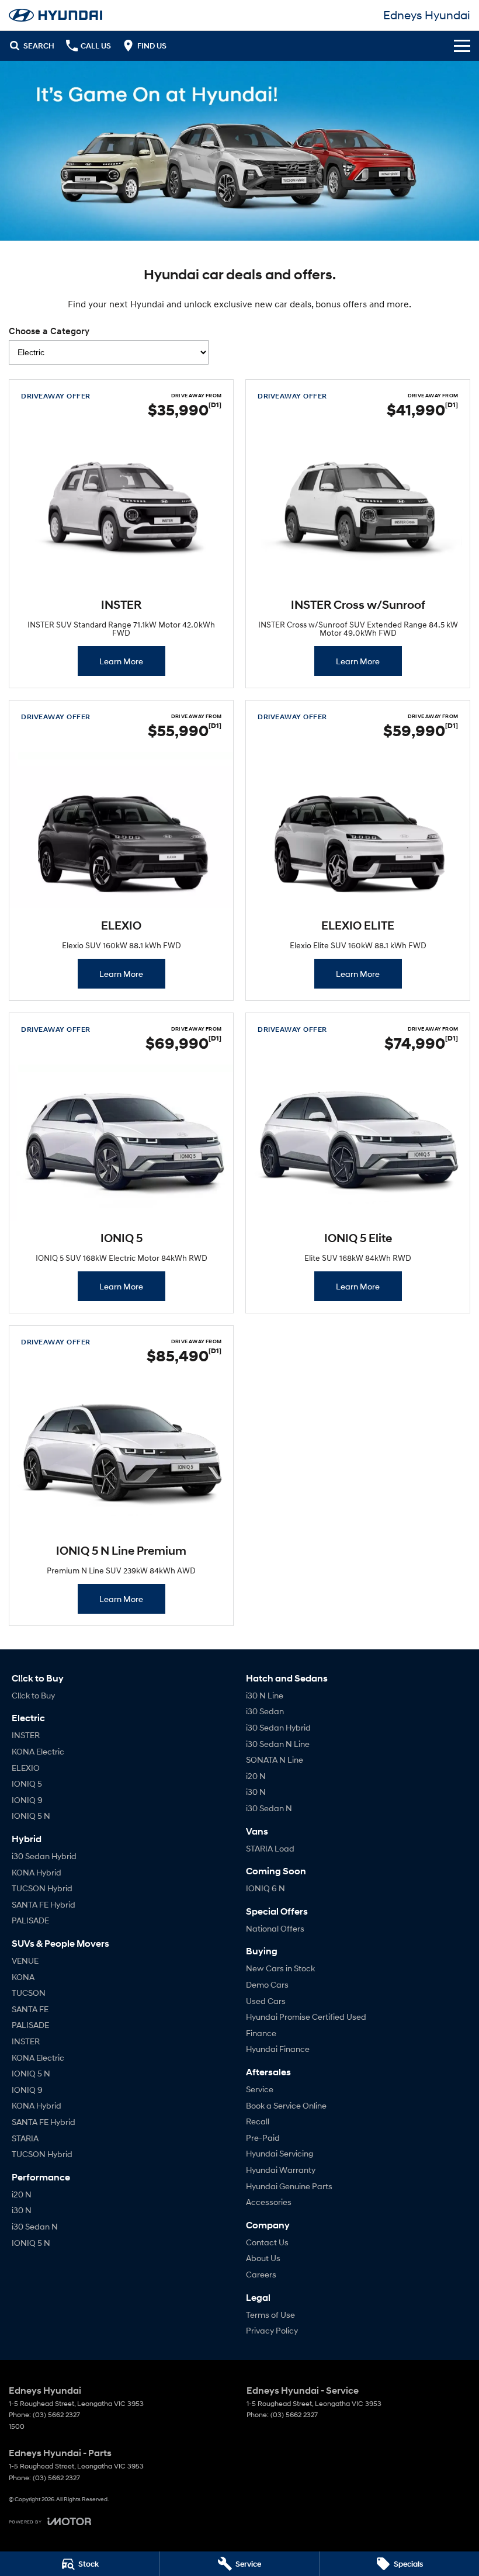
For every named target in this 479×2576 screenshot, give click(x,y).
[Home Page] (55, 15)
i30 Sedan (265, 1711)
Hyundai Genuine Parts (289, 2186)
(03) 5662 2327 (56, 2414)
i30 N (22, 2210)
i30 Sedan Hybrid (44, 1856)
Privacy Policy (272, 2330)
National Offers (275, 1928)
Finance (261, 2033)
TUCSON (29, 1993)
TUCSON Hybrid (42, 1888)
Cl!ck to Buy (33, 1695)
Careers (261, 2274)
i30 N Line (265, 1695)
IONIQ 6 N (265, 1888)
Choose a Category (49, 331)
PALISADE (30, 1920)
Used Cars (266, 2001)
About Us (263, 2258)
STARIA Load (270, 1848)
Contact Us (267, 2242)
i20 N (22, 2194)
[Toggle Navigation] (462, 46)
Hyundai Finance (278, 2049)
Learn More (121, 661)
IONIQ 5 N (31, 1816)
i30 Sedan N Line (278, 1744)
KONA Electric (38, 1751)
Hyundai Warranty (281, 2170)
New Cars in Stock (280, 1968)
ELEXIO (26, 1768)
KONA (23, 1977)
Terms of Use (270, 2315)
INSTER (26, 1735)
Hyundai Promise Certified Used (306, 2017)
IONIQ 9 (27, 1800)
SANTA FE (30, 2009)
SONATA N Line (275, 1759)
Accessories (269, 2202)
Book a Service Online (286, 2105)
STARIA (25, 2138)
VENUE (25, 1960)
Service (260, 2089)
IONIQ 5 (27, 1783)
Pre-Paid (263, 2138)
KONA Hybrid (37, 1872)
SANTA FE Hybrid (44, 1904)
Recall (258, 2121)
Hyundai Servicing (280, 2153)
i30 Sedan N (35, 2226)
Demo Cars (267, 1984)
